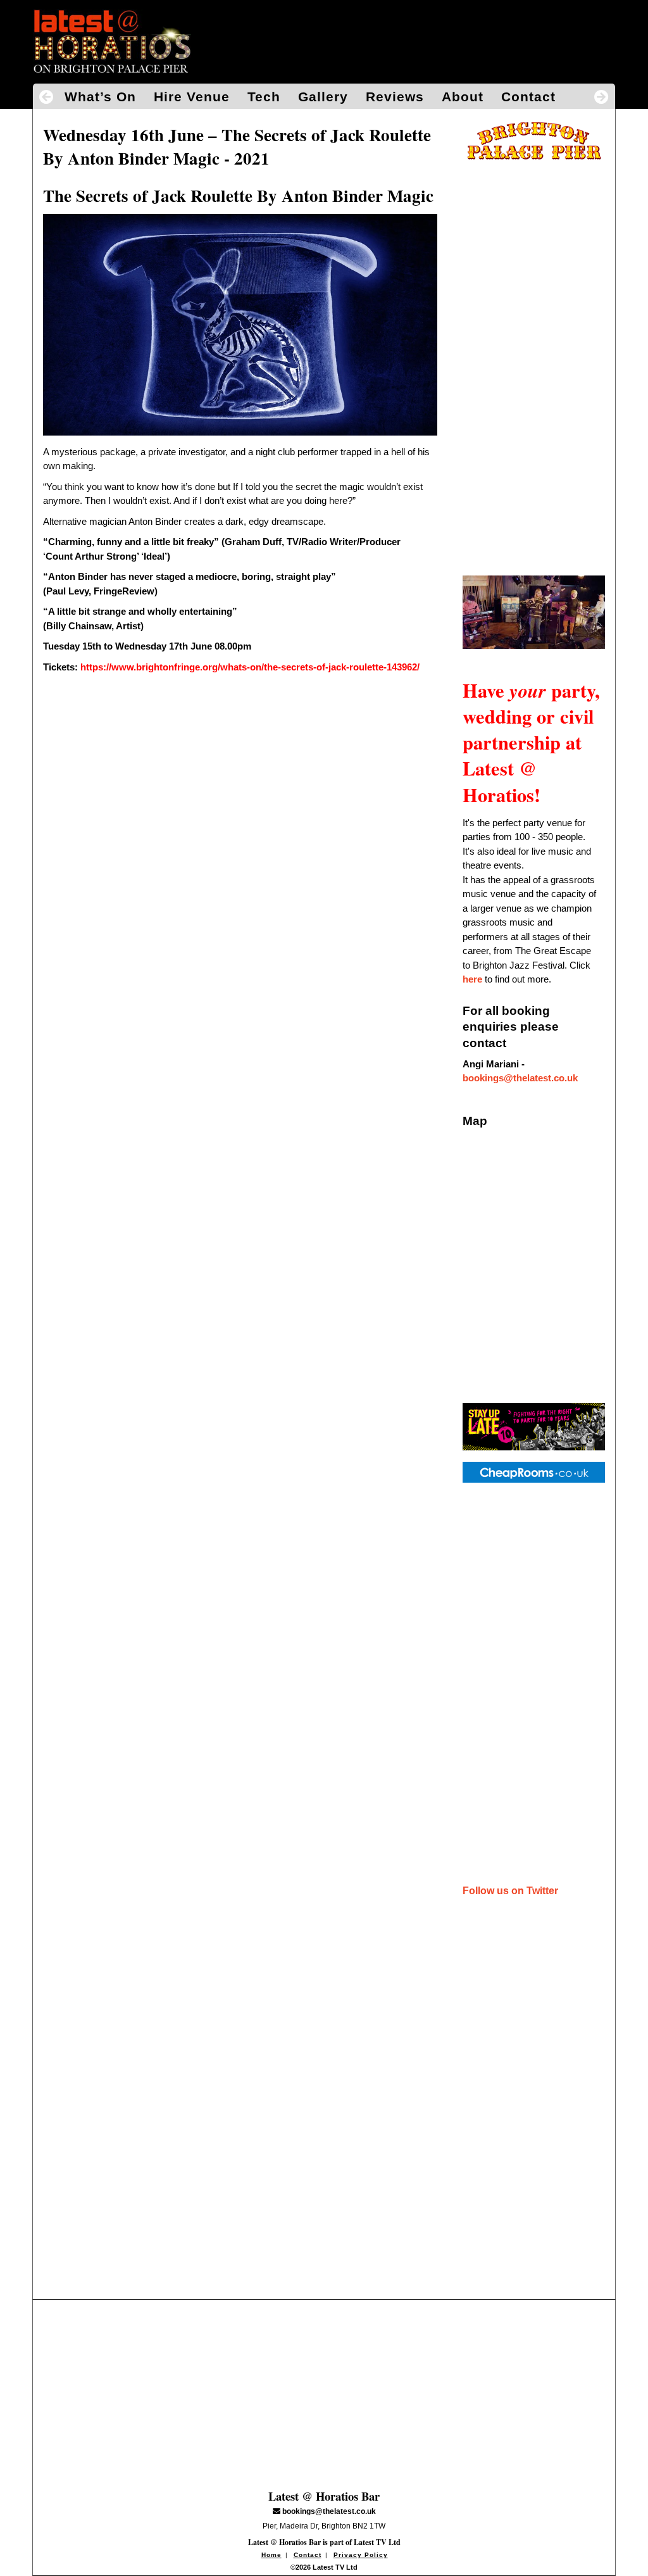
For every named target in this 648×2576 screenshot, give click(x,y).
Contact (528, 97)
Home (271, 2555)
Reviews (395, 97)
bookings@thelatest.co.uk (520, 1078)
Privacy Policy (361, 2555)
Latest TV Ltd (377, 2542)
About (463, 97)
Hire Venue (192, 97)
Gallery (323, 97)
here (472, 979)
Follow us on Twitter (510, 1891)
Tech (264, 97)
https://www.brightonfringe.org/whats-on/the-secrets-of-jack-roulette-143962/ (250, 667)
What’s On (100, 97)
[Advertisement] (534, 363)
